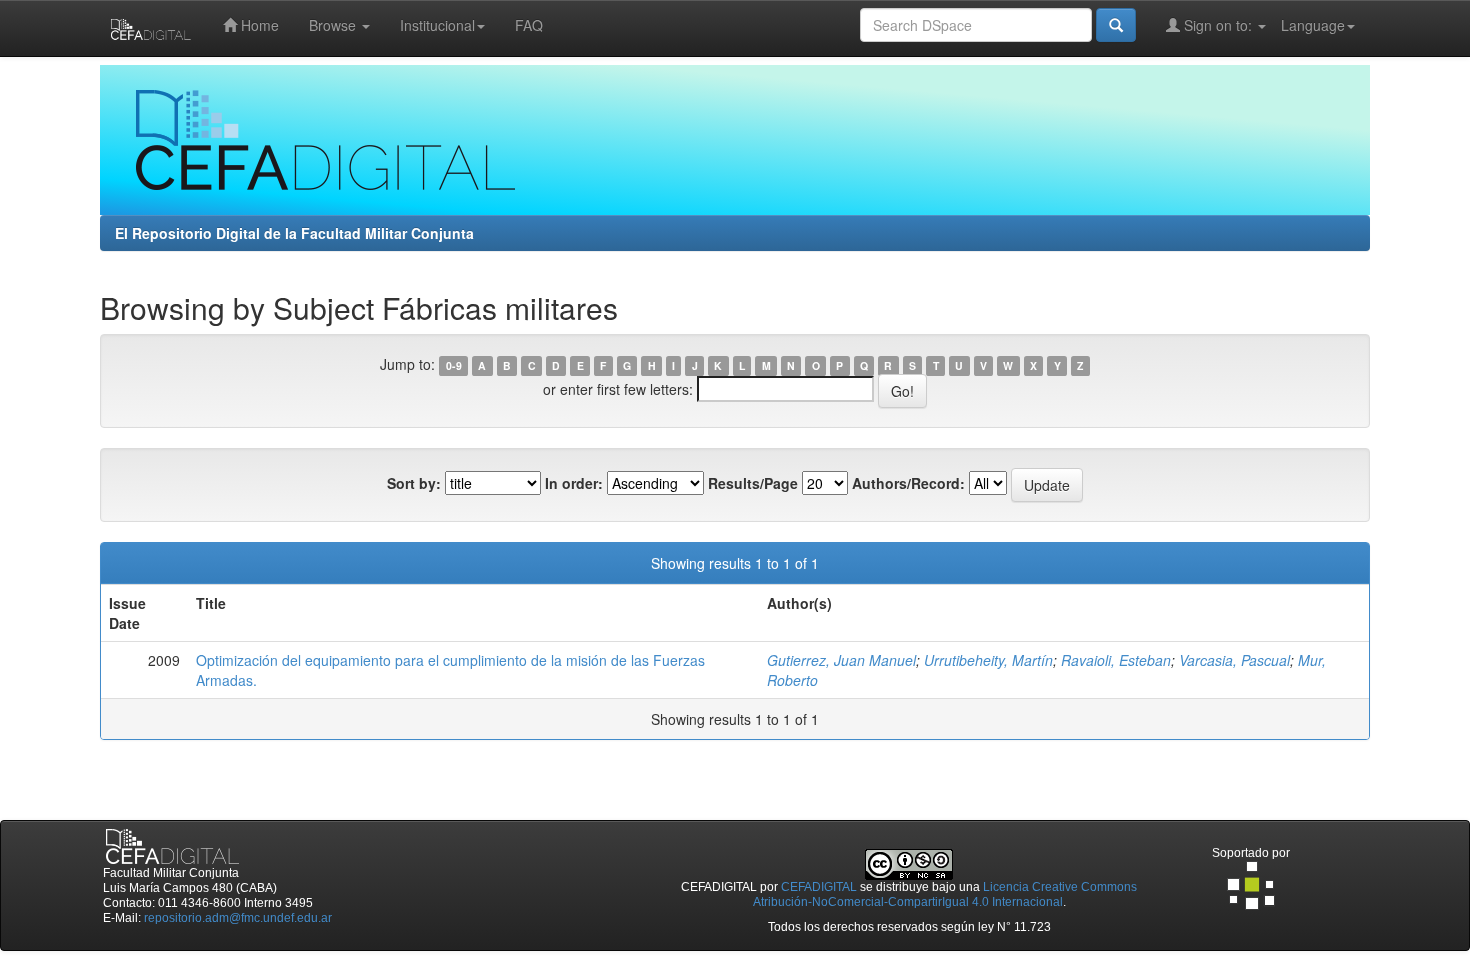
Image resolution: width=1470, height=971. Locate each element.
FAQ (529, 25)
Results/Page (753, 483)
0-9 (454, 365)
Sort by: (414, 483)
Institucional (437, 25)
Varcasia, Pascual (1234, 660)
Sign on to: (1218, 25)
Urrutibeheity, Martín (988, 660)
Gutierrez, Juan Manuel (841, 660)
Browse (334, 25)
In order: (574, 483)
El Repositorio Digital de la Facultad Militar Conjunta (294, 233)
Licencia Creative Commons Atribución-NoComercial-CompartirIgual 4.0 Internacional (945, 894)
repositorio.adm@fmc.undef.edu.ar (238, 918)
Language (1313, 25)
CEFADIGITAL (819, 887)
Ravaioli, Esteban (1116, 660)
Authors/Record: (908, 483)
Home (258, 25)
